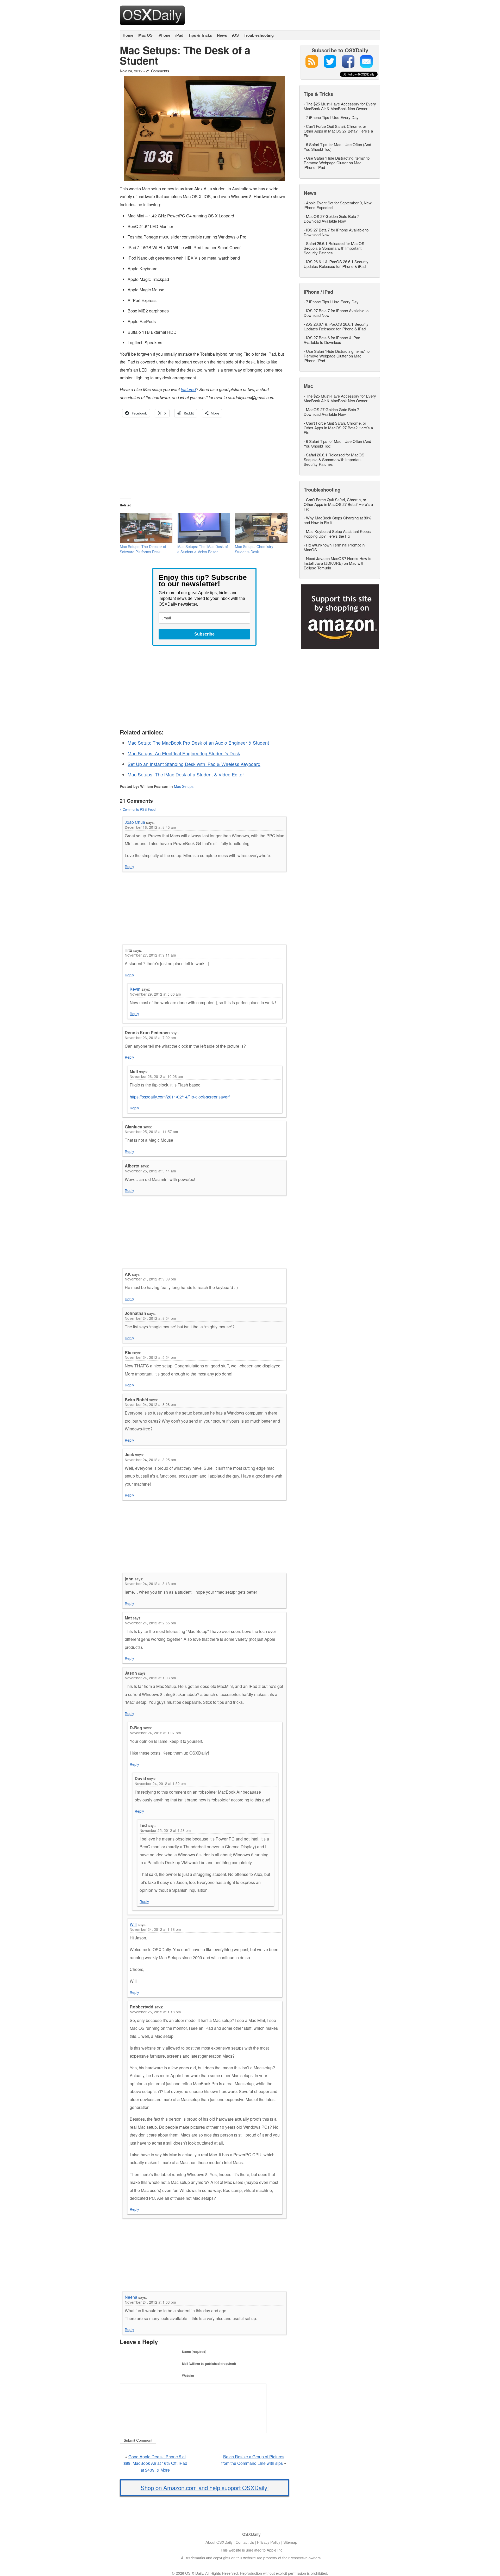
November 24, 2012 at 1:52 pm (160, 1783)
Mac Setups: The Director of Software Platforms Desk (143, 549)
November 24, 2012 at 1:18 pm (155, 1929)
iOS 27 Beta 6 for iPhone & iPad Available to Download (332, 340)
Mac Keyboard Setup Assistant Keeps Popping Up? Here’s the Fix (337, 534)
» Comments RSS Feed (138, 809)
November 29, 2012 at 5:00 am (155, 994)
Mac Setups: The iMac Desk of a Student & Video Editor (203, 549)
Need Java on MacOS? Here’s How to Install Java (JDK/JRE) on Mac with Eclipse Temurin (337, 563)
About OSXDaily (219, 2542)
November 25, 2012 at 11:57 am (151, 1132)
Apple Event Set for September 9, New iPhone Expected (338, 205)
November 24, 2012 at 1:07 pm (155, 1733)
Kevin (135, 989)
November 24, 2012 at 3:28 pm (150, 1404)
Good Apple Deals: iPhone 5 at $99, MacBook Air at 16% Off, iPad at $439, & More (155, 2463)
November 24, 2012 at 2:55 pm (150, 1623)
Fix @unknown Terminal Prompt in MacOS (334, 547)
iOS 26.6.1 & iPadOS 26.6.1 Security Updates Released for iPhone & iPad (336, 264)
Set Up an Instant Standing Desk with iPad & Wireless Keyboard (194, 764)
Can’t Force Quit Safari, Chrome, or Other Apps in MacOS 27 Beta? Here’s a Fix (338, 131)
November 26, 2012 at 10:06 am (156, 1076)
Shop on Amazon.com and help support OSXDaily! (205, 2487)
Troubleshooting (259, 35)
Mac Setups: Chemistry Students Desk (254, 549)
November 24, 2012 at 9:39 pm (150, 1279)
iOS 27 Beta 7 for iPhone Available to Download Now (336, 232)
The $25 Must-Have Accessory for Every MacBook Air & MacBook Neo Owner (340, 106)
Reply (129, 866)
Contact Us (245, 2542)
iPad (179, 35)
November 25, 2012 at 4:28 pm (165, 1830)
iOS (235, 35)
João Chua (135, 822)
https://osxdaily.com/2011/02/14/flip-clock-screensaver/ (180, 1097)
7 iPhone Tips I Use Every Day (332, 117)
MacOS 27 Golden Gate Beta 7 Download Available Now (331, 219)
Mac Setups (184, 786)
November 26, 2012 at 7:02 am (150, 1038)
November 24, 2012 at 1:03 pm (150, 1678)
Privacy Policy (269, 2542)
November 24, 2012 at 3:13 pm (150, 1584)
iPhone (164, 35)
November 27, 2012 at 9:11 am (150, 955)
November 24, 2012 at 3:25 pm (150, 1460)
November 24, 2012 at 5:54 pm (150, 1357)
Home (128, 35)
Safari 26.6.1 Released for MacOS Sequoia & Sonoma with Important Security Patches (334, 248)
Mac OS (145, 35)
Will (133, 1924)
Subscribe (204, 634)
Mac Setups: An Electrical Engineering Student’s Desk (184, 753)
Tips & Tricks (200, 35)
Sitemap (290, 2542)
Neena (131, 2297)
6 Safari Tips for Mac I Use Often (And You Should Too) (337, 147)
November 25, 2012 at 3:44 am (150, 1171)
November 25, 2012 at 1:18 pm (155, 2012)
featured (188, 389)
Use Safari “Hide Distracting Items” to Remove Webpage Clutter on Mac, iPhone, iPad (337, 163)
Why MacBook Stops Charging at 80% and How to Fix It (337, 520)
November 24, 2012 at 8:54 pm (150, 1318)
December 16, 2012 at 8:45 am (150, 827)
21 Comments (157, 71)
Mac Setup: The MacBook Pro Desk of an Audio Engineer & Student (198, 743)
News (222, 35)
